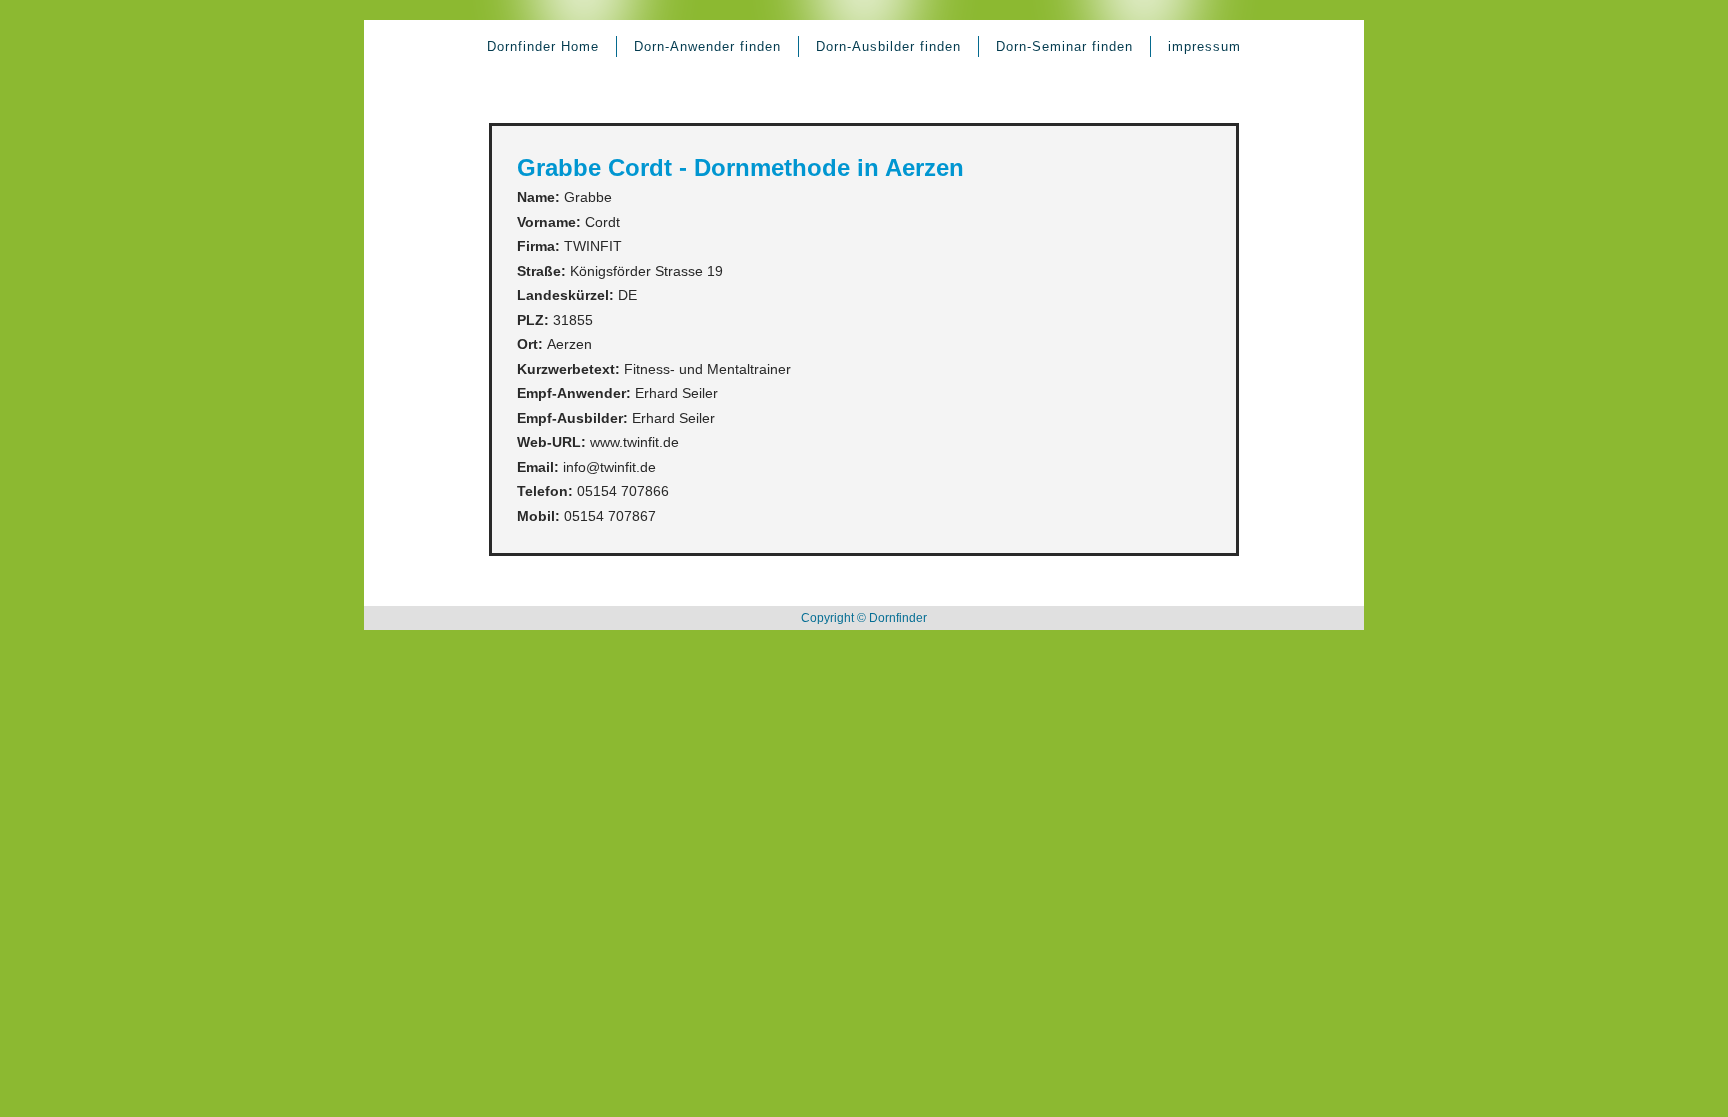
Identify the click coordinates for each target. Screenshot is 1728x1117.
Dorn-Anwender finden (707, 46)
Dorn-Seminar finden (1064, 46)
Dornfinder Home (543, 46)
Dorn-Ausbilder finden (888, 46)
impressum (1204, 46)
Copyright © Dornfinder (864, 618)
